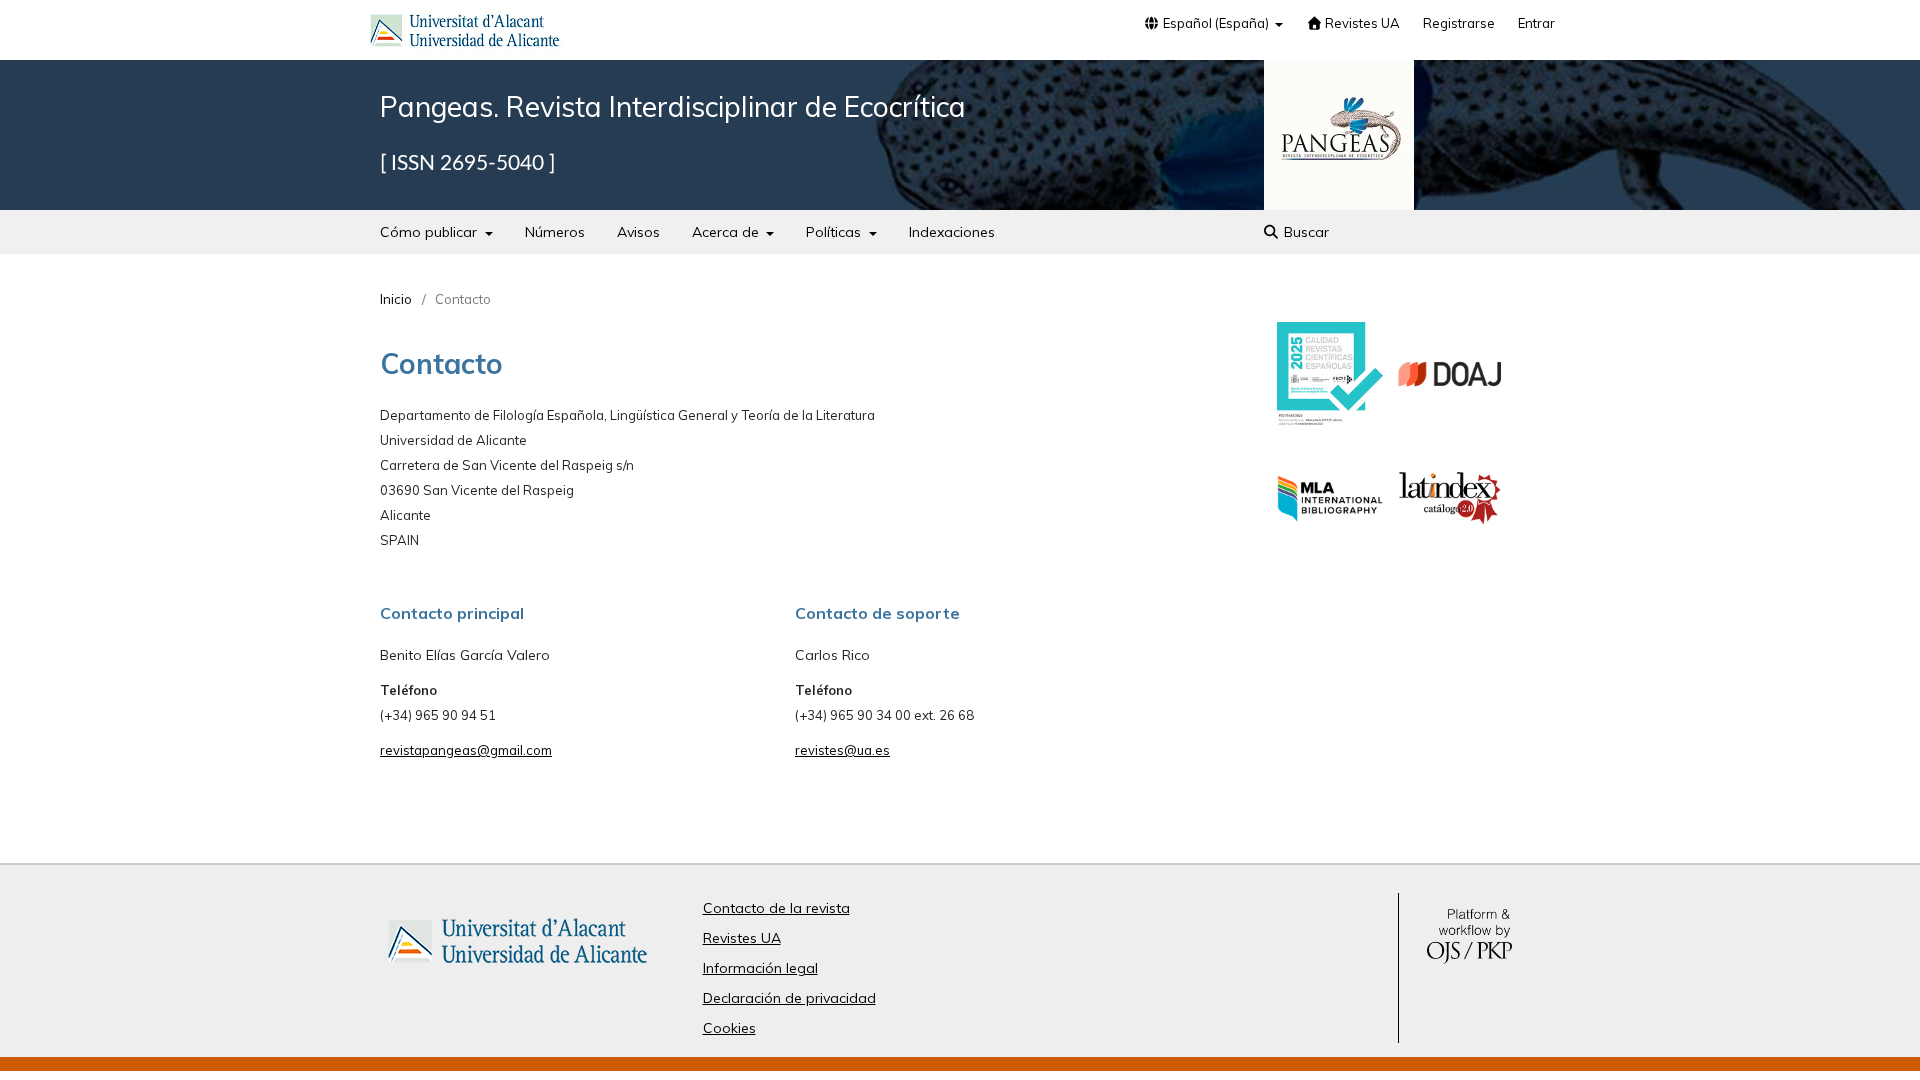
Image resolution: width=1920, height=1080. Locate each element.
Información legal (760, 968)
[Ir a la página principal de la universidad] (465, 34)
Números (555, 232)
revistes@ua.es (842, 750)
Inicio (396, 299)
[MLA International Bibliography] (1330, 547)
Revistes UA (1361, 23)
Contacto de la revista (776, 908)
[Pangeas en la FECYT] (1330, 421)
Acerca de (727, 232)
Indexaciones (952, 232)
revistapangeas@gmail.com (466, 750)
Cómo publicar (430, 232)
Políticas (835, 232)
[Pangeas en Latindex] (1450, 547)
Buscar (1304, 232)
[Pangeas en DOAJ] (1450, 422)
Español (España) (1216, 23)
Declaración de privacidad (789, 998)
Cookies (729, 1028)
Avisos (638, 232)
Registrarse (1459, 23)
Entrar (1536, 23)
